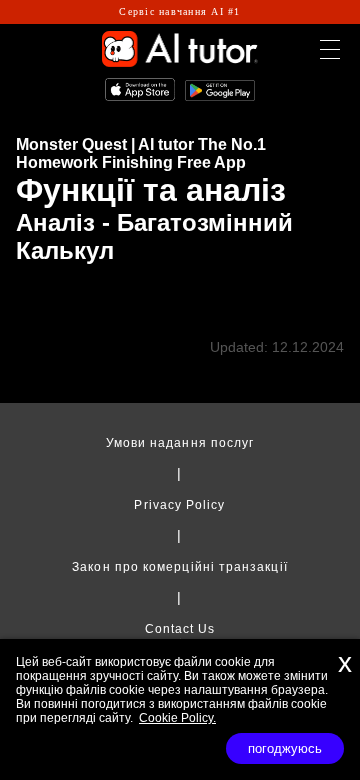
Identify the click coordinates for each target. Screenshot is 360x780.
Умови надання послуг (180, 443)
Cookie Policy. (177, 718)
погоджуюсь (285, 748)
